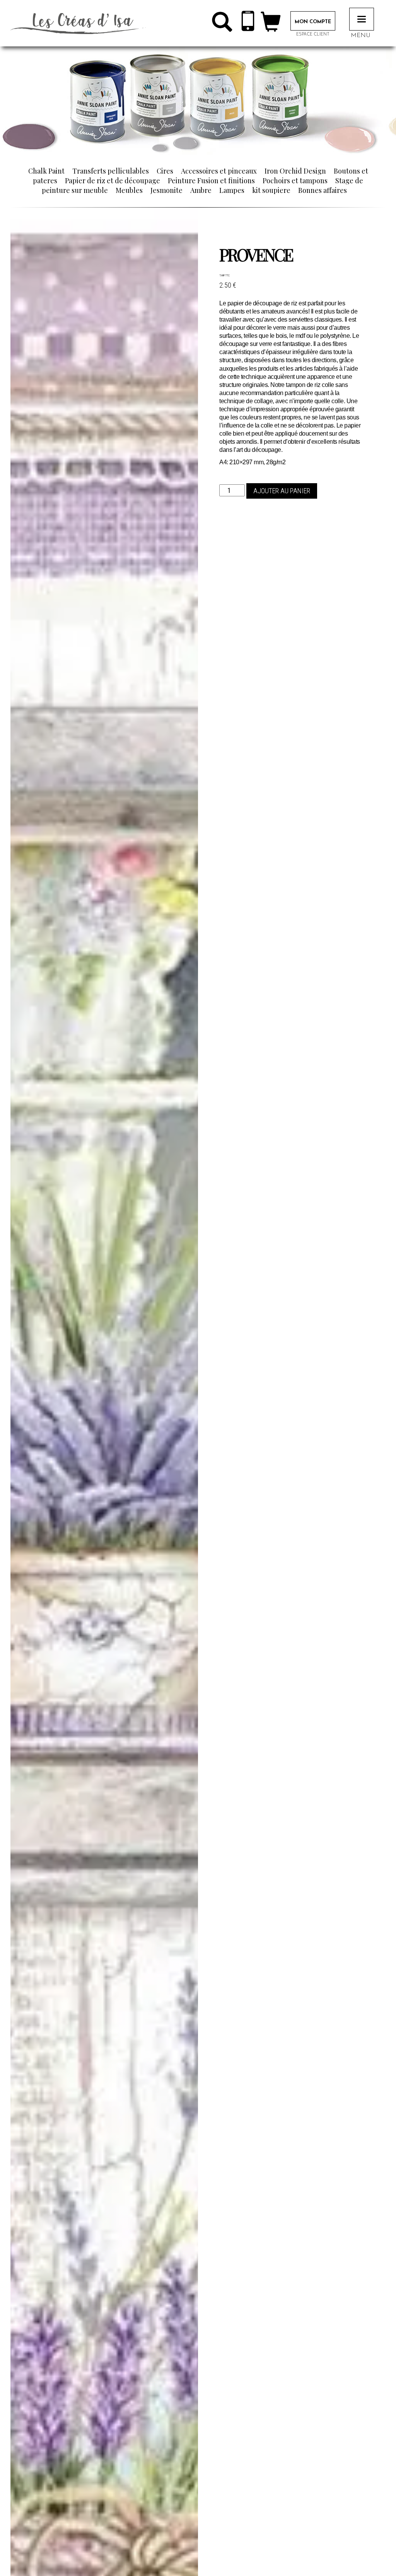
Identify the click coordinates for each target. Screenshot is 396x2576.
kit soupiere (271, 190)
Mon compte (313, 22)
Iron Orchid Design (295, 171)
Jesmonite (166, 190)
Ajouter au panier (282, 491)
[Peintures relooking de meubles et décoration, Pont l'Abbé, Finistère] (78, 23)
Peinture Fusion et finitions (211, 181)
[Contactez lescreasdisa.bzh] (248, 23)
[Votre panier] (271, 25)
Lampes (232, 190)
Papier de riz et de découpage (113, 181)
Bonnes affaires (323, 190)
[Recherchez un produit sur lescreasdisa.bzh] (222, 25)
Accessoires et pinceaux (219, 171)
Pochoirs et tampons (295, 181)
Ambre (201, 190)
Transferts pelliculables (111, 171)
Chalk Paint (46, 171)
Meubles (129, 190)
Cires (165, 171)
